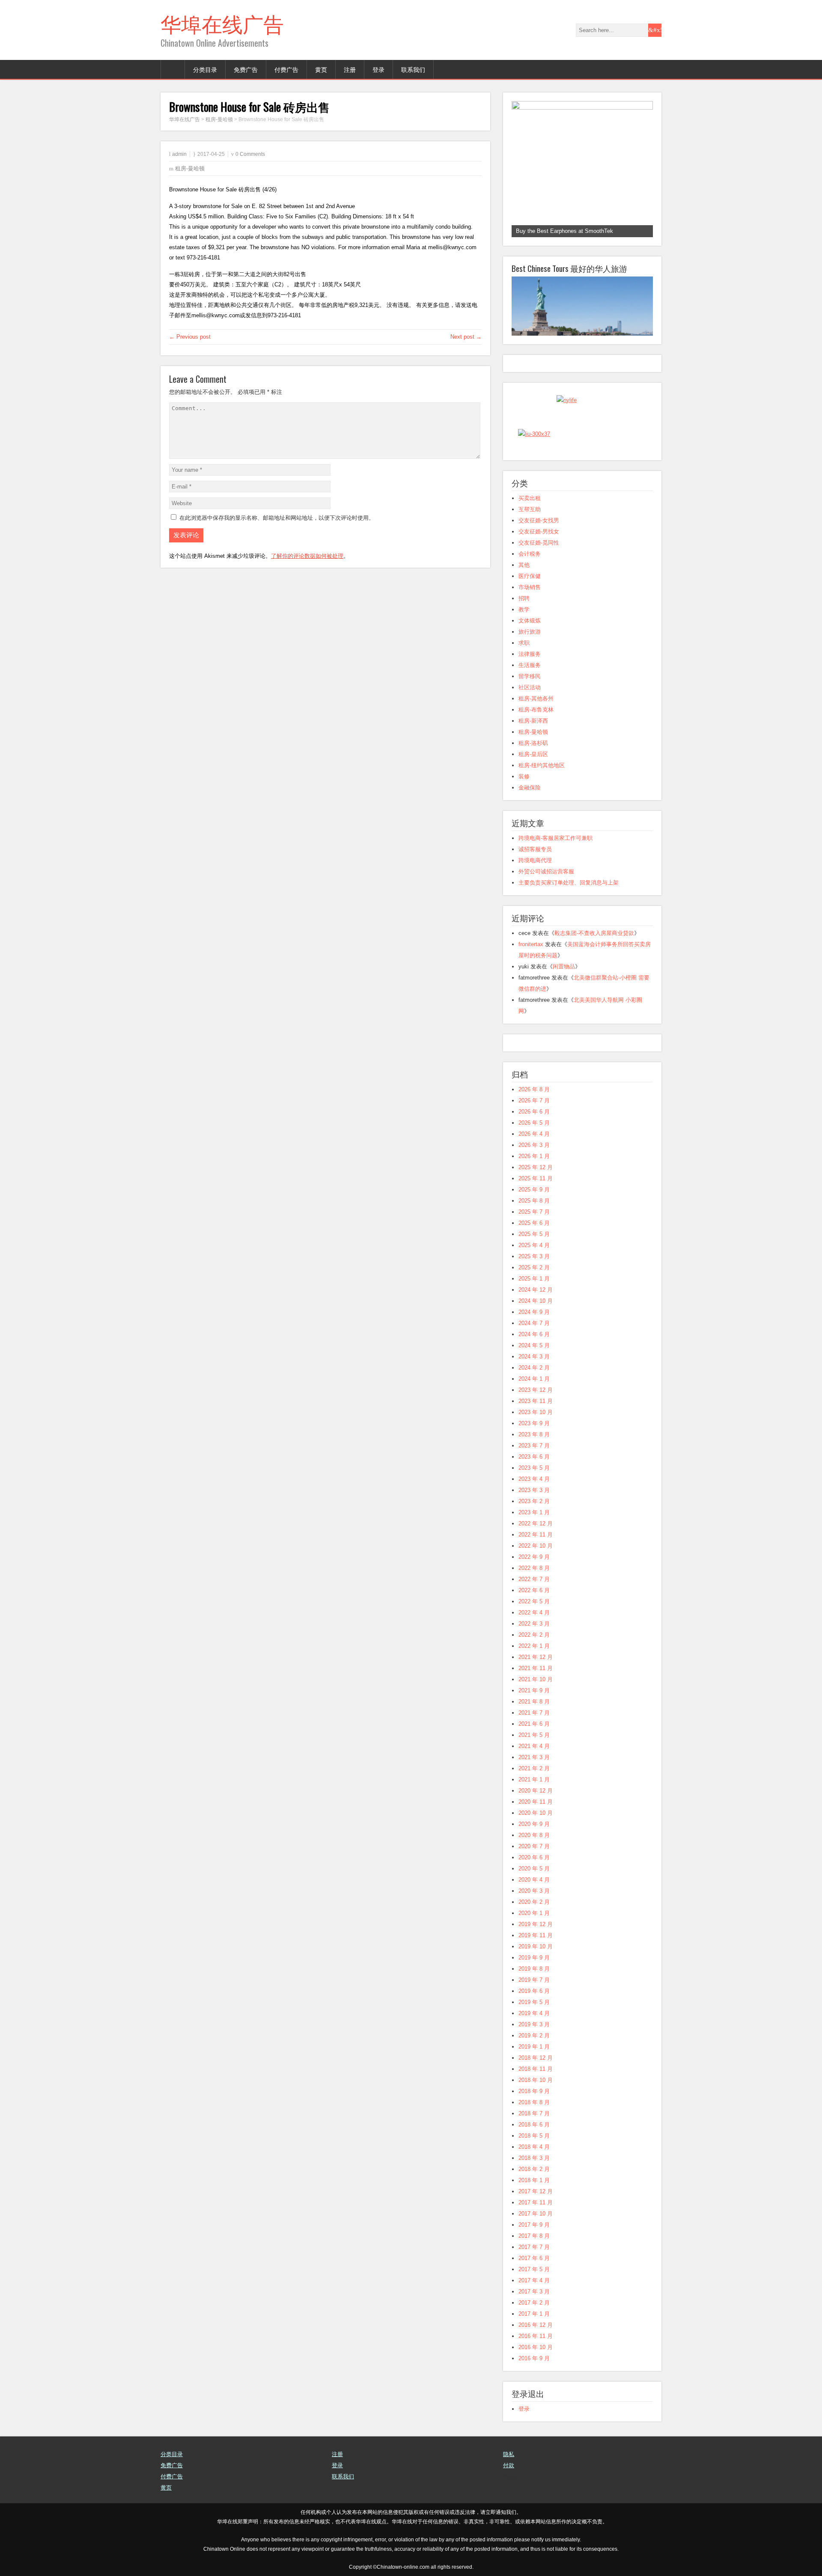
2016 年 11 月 (536, 2336)
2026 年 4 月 (534, 1134)
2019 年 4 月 (534, 2013)
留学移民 (530, 676)
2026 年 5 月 (534, 1123)
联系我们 (413, 69)
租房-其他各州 (536, 698)
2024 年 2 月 (534, 1368)
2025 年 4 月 (534, 1245)
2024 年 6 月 (534, 1334)
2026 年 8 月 (534, 1089)
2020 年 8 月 (534, 1835)
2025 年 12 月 (536, 1167)
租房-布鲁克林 (536, 710)
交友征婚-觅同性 (539, 543)
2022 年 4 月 (534, 1613)
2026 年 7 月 (534, 1100)
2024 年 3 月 (534, 1356)
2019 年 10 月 (536, 1946)
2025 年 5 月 (534, 1234)
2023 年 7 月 (534, 1446)
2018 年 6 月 (534, 2125)
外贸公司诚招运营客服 (546, 871)
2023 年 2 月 (534, 1501)
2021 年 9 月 (534, 1690)
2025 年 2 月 (534, 1267)
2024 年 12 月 (536, 1290)
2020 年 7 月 (534, 1846)
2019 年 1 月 (534, 2047)
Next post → (466, 337)
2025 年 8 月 (534, 1201)
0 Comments (250, 154)
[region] (582, 169)
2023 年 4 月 (534, 1479)
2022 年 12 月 (536, 1523)
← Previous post (190, 337)
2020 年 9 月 (534, 1824)
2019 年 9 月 (534, 1958)
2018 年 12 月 (536, 2058)
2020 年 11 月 (536, 1802)
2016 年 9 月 (534, 2358)
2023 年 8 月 (534, 1434)
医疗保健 (530, 576)
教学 (524, 609)
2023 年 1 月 (534, 1512)
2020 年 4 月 (534, 1880)
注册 (350, 69)
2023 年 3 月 (534, 1490)
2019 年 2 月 (534, 2035)
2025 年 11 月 (536, 1178)
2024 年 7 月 (534, 1323)
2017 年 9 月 (534, 2225)
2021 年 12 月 (536, 1657)
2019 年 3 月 (534, 2024)
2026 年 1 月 (534, 1156)
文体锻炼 (530, 621)
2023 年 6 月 (534, 1457)
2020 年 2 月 (534, 1902)
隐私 (509, 2454)
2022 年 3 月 (534, 1624)
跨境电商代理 (535, 860)
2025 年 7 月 (534, 1212)
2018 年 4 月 (534, 2147)
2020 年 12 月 (536, 1791)
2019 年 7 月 (534, 1980)
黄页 (321, 69)
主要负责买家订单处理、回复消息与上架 (569, 883)
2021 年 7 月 (534, 1713)
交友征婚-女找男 (539, 520)
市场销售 (530, 587)
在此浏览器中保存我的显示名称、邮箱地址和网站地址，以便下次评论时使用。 (277, 518)
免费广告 (246, 69)
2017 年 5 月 (534, 2269)
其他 (524, 565)
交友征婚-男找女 (539, 532)
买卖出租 (530, 498)
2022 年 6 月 (534, 1590)
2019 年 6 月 (534, 1991)
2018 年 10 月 (536, 2080)
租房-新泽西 (533, 721)
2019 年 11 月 (536, 1935)
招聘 (524, 598)
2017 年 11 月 (536, 2202)
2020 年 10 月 (536, 1813)
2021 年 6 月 (534, 1724)
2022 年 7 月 (534, 1579)
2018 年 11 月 (536, 2069)
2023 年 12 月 (536, 1390)
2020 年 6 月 (534, 1857)
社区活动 (530, 687)
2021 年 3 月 (534, 1757)
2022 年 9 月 (534, 1557)
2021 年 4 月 (534, 1746)
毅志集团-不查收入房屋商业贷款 (594, 933)
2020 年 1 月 (534, 1913)
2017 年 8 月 (534, 2236)
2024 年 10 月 (536, 1301)
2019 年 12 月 (536, 1924)
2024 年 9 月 (534, 1312)
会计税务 (530, 554)
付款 (509, 2465)
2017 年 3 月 (534, 2292)
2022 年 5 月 (534, 1601)
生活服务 (530, 665)
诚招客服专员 (535, 849)
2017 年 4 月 (534, 2280)
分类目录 (205, 69)
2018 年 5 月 (534, 2136)
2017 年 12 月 (536, 2191)
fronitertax (531, 944)
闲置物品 (564, 966)
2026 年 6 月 (534, 1112)
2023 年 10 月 (536, 1412)
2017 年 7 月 (534, 2247)
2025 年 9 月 (534, 1190)
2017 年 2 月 (534, 2303)
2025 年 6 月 (534, 1223)
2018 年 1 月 (534, 2180)
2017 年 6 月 (534, 2258)
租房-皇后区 (533, 754)
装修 (524, 776)
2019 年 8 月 (534, 1969)
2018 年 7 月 (534, 2113)
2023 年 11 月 (536, 1401)
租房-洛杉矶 (533, 743)
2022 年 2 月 (534, 1635)
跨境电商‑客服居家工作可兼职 (555, 838)
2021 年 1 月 (534, 1779)
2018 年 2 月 (534, 2169)
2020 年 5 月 (534, 1869)
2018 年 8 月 (534, 2102)
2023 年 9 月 (534, 1423)
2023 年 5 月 (534, 1468)
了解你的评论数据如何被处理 (307, 556)
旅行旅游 (530, 632)
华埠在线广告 (222, 23)
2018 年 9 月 (534, 2091)
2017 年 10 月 (536, 2214)
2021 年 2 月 (534, 1768)
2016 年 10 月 (536, 2347)
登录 (378, 69)
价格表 (511, 2476)
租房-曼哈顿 (190, 168)
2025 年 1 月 (534, 1279)
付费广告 (286, 69)
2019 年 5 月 (534, 2002)
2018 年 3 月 (534, 2158)
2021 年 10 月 (536, 1679)
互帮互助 (530, 509)
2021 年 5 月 (534, 1735)
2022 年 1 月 (534, 1646)
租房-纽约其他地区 (542, 765)
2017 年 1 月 (534, 2314)
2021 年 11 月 (536, 1668)
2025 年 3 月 (534, 1256)
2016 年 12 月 (536, 2325)
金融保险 (530, 788)
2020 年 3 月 (534, 1891)
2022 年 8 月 (534, 1568)
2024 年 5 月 (534, 1345)
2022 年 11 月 (536, 1535)
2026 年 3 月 (534, 1145)
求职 (524, 643)
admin (179, 154)
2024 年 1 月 (534, 1379)
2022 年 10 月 (536, 1546)
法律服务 (530, 654)
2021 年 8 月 (534, 1702)
